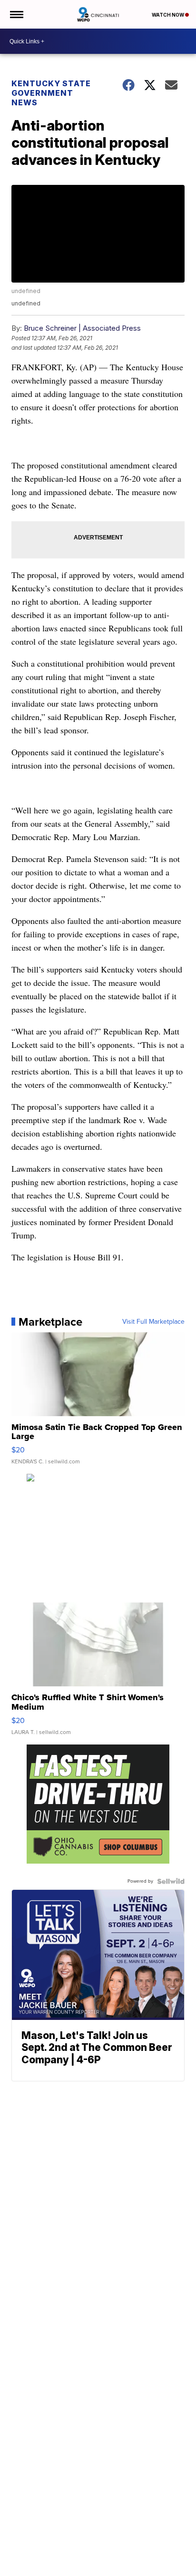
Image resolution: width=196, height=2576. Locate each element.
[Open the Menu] (16, 14)
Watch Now (168, 15)
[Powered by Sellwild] (171, 1881)
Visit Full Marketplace (153, 1322)
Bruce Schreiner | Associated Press (82, 328)
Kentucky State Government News (51, 93)
